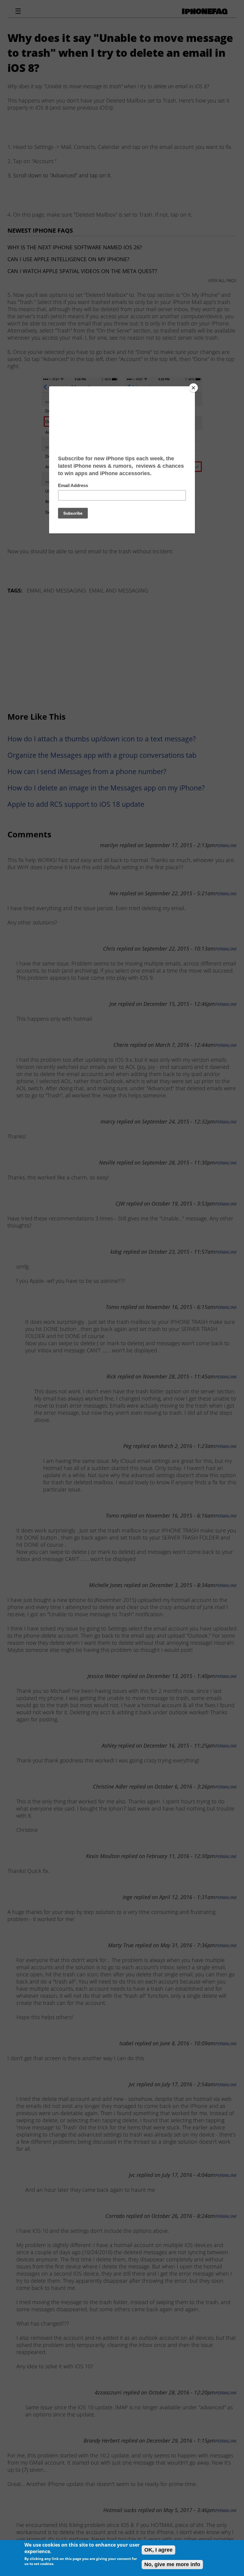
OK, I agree (158, 2550)
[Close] (193, 388)
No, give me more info (172, 2564)
